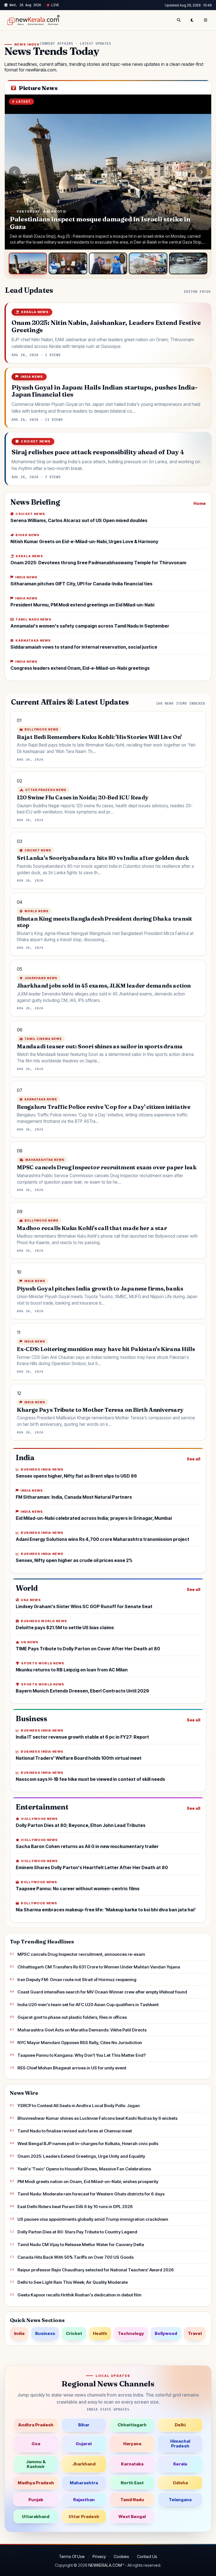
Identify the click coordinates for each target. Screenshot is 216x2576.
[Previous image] (15, 172)
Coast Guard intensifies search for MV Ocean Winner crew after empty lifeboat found (102, 1992)
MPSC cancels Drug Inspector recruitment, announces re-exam (81, 1954)
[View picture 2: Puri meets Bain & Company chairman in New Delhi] (68, 263)
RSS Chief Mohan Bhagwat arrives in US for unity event (72, 2068)
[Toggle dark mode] (192, 20)
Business (45, 2333)
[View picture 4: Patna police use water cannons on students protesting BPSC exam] (148, 263)
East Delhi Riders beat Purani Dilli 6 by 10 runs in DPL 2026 (75, 2207)
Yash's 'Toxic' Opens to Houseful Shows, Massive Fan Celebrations (84, 2169)
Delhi (180, 2425)
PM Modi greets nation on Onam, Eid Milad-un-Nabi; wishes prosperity (88, 2181)
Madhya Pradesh (36, 2483)
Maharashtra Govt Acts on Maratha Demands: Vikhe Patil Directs (82, 2030)
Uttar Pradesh (84, 2517)
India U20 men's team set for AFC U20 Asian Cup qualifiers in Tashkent (88, 2005)
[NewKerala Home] (33, 20)
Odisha (180, 2483)
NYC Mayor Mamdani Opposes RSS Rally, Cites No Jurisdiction (80, 2043)
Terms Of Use (72, 2556)
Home (200, 503)
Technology (131, 2333)
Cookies (121, 2556)
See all (193, 1459)
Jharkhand (84, 2464)
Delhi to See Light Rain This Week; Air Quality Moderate (73, 2282)
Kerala (180, 2464)
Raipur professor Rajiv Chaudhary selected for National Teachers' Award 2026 (96, 2270)
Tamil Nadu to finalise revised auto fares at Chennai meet (75, 2131)
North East (132, 2483)
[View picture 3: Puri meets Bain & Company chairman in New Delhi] (108, 263)
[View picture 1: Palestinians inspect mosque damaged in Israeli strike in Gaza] (28, 263)
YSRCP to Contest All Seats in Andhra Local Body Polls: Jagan (79, 2106)
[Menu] (206, 20)
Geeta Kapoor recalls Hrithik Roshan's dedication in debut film (79, 2295)
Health (100, 2333)
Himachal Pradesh (180, 2444)
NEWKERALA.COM (105, 2565)
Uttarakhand (36, 2517)
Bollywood (166, 2333)
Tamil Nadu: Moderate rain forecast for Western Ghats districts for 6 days (91, 2194)
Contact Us (147, 2556)
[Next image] (201, 172)
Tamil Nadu (132, 2500)
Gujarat (84, 2444)
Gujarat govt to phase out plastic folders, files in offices (72, 2017)
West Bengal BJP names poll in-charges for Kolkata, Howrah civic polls (88, 2144)
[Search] (179, 20)
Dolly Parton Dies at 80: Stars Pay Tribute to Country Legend (77, 2232)
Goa (36, 2444)
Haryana (132, 2444)
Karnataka (132, 2464)
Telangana (180, 2500)
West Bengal (132, 2517)
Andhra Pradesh (36, 2425)
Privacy (99, 2556)
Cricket (74, 2333)
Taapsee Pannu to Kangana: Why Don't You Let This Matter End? (82, 2055)
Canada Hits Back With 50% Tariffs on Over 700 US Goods (76, 2257)
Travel (195, 2333)
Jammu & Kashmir (36, 2464)
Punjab (36, 2500)
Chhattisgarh (132, 2425)
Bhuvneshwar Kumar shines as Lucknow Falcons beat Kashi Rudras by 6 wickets (97, 2118)
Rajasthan (84, 2500)
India (19, 2333)
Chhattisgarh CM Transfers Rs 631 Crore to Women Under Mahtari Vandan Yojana (99, 1967)
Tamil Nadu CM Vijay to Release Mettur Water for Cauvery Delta (81, 2245)
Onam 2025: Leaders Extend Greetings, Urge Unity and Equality (81, 2156)
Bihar (84, 2425)
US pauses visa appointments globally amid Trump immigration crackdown (93, 2219)
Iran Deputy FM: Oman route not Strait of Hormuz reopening (77, 1980)
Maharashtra (84, 2483)
